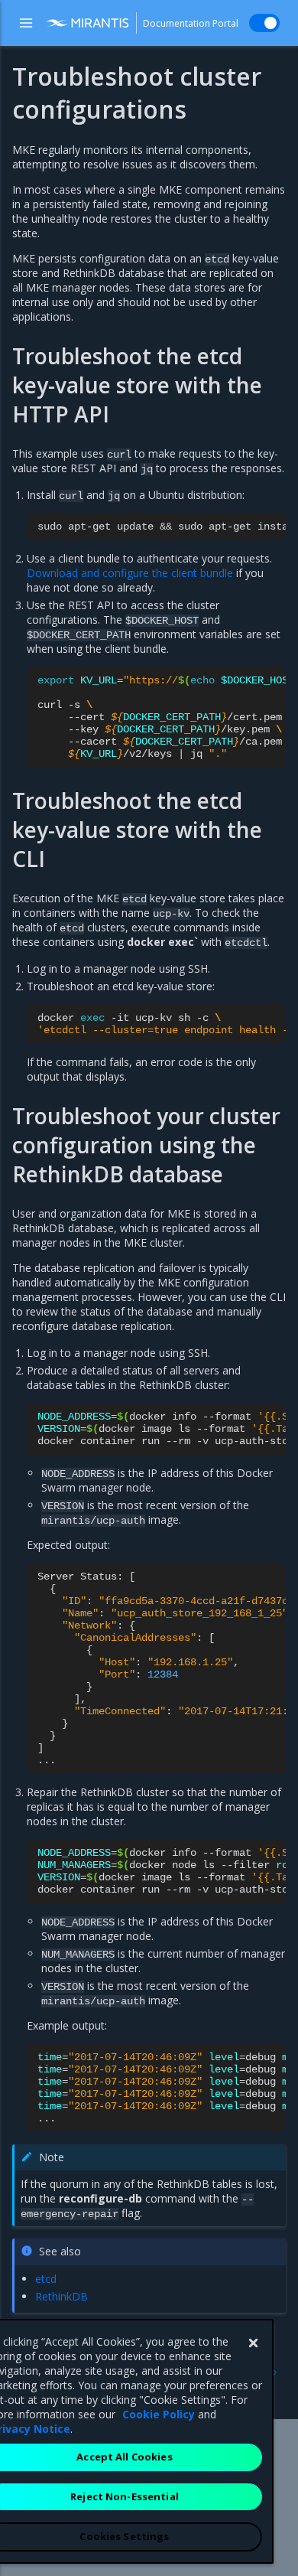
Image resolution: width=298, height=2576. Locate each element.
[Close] (253, 2343)
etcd (46, 2279)
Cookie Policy (159, 2414)
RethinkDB (62, 2296)
